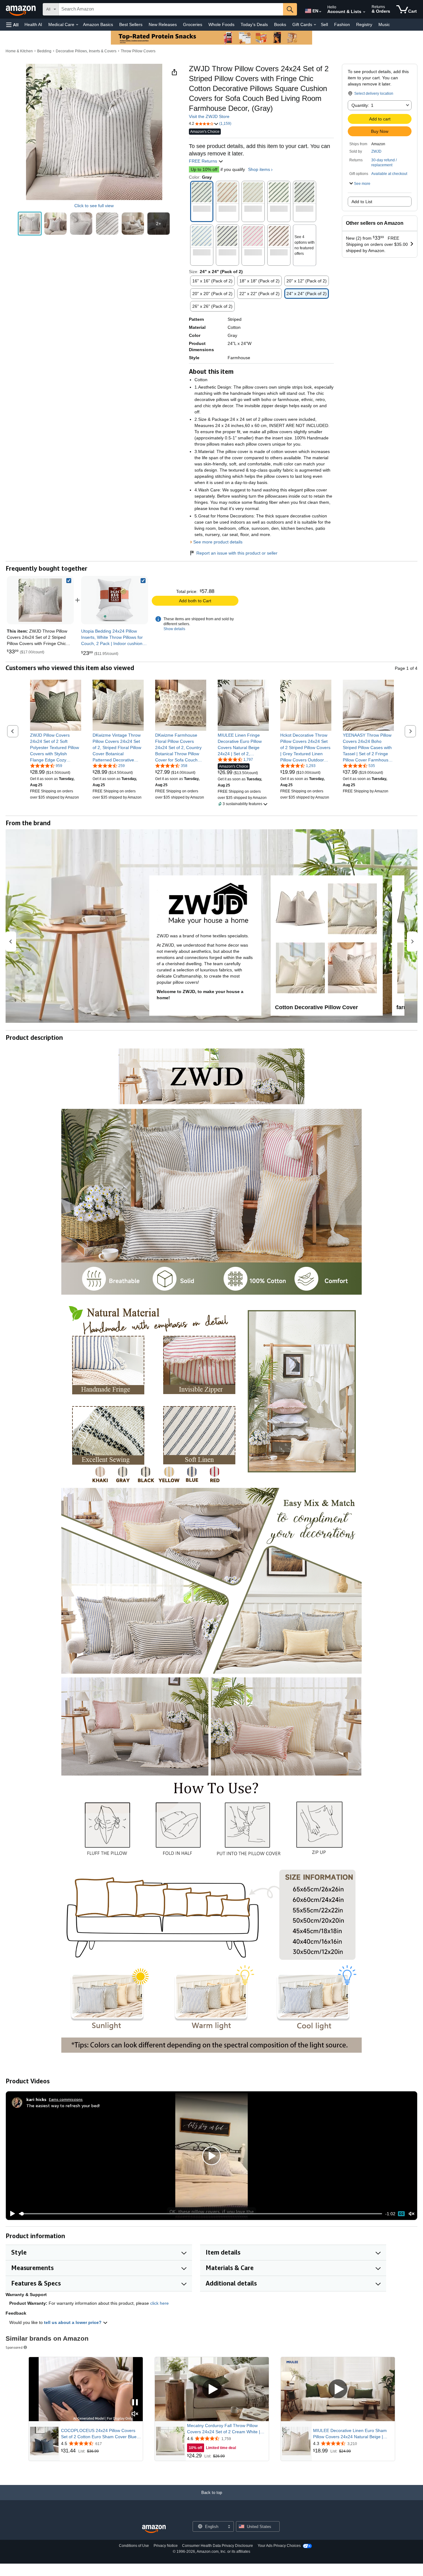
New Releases (163, 24)
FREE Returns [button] (204, 161)
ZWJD (376, 151)
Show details (174, 629)
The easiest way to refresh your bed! (63, 2105)
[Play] (11, 2214)
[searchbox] (171, 9)
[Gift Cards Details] (315, 25)
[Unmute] (412, 2214)
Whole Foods (221, 24)
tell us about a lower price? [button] (73, 2322)
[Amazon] (21, 9)
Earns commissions (66, 2099)
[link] (115, 600)
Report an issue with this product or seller (237, 553)
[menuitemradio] (401, 2214)
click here (159, 2303)
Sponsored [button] (14, 2347)
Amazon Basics (98, 24)
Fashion (342, 24)
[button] (12, 25)
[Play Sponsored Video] (212, 2389)
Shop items (259, 169)
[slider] (201, 2214)
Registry (364, 24)
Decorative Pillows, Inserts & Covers (86, 51)
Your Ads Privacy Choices (279, 2546)
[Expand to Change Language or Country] (320, 12)
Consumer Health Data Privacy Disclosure (218, 2546)
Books (280, 24)
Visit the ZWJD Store (209, 116)
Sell (324, 24)
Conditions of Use (134, 2546)
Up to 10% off (204, 169)
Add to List (362, 202)
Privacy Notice (166, 2546)
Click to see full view (94, 206)
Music (384, 24)
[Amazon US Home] (154, 2529)
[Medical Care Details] (77, 25)
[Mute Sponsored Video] (135, 2414)
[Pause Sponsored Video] (135, 2403)
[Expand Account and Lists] (364, 12)
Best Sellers (131, 24)
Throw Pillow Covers (138, 51)
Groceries (193, 24)
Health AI (33, 24)
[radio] (30, 224)
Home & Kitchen (19, 51)
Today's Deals (254, 24)
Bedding (44, 51)
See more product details (218, 542)
